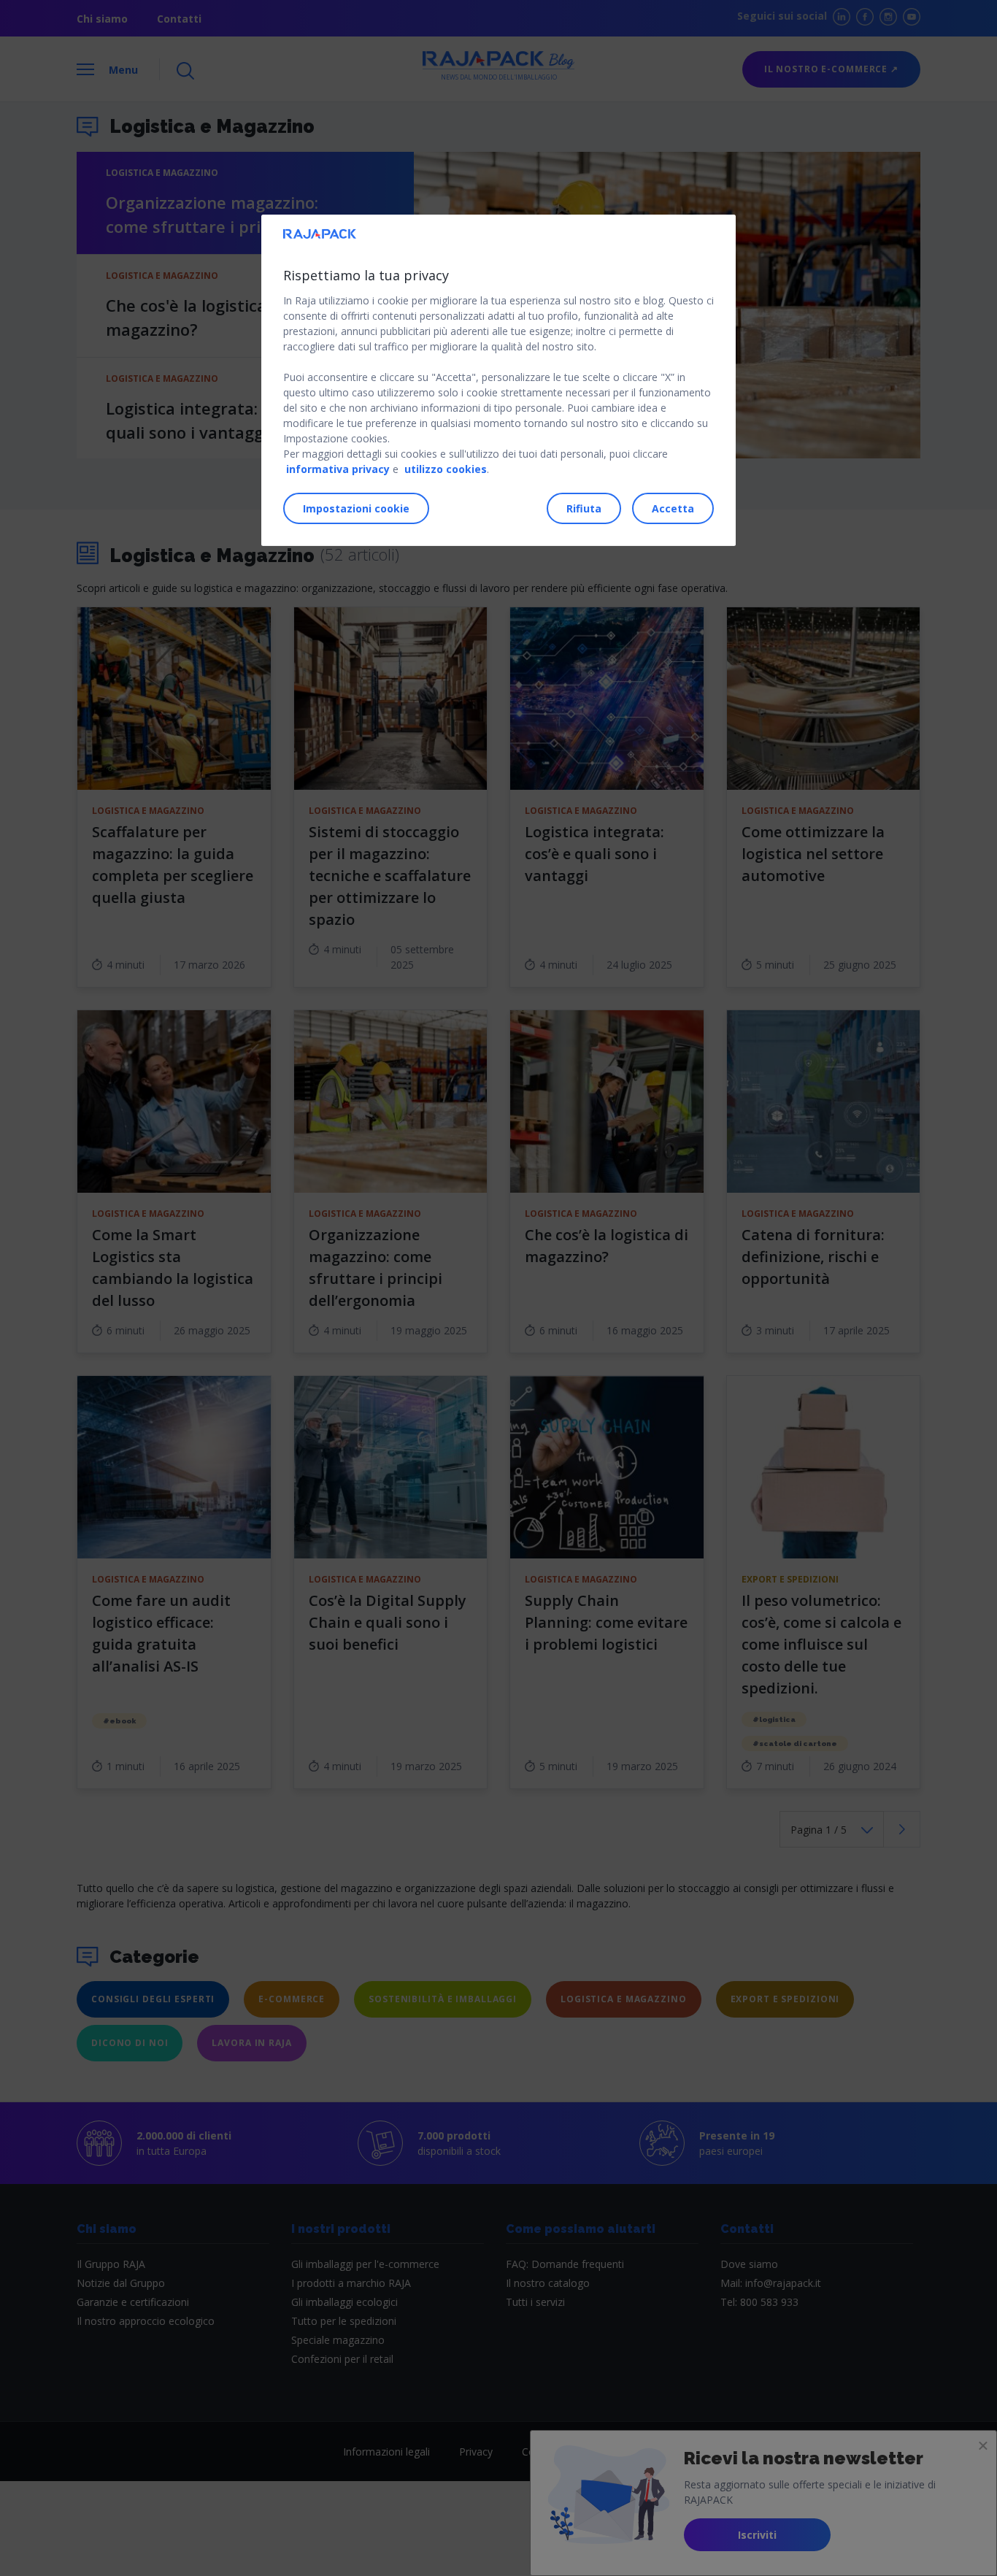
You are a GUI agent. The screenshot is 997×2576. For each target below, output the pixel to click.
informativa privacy (338, 469)
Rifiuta (584, 508)
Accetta (673, 508)
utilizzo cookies (446, 469)
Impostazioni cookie (356, 508)
